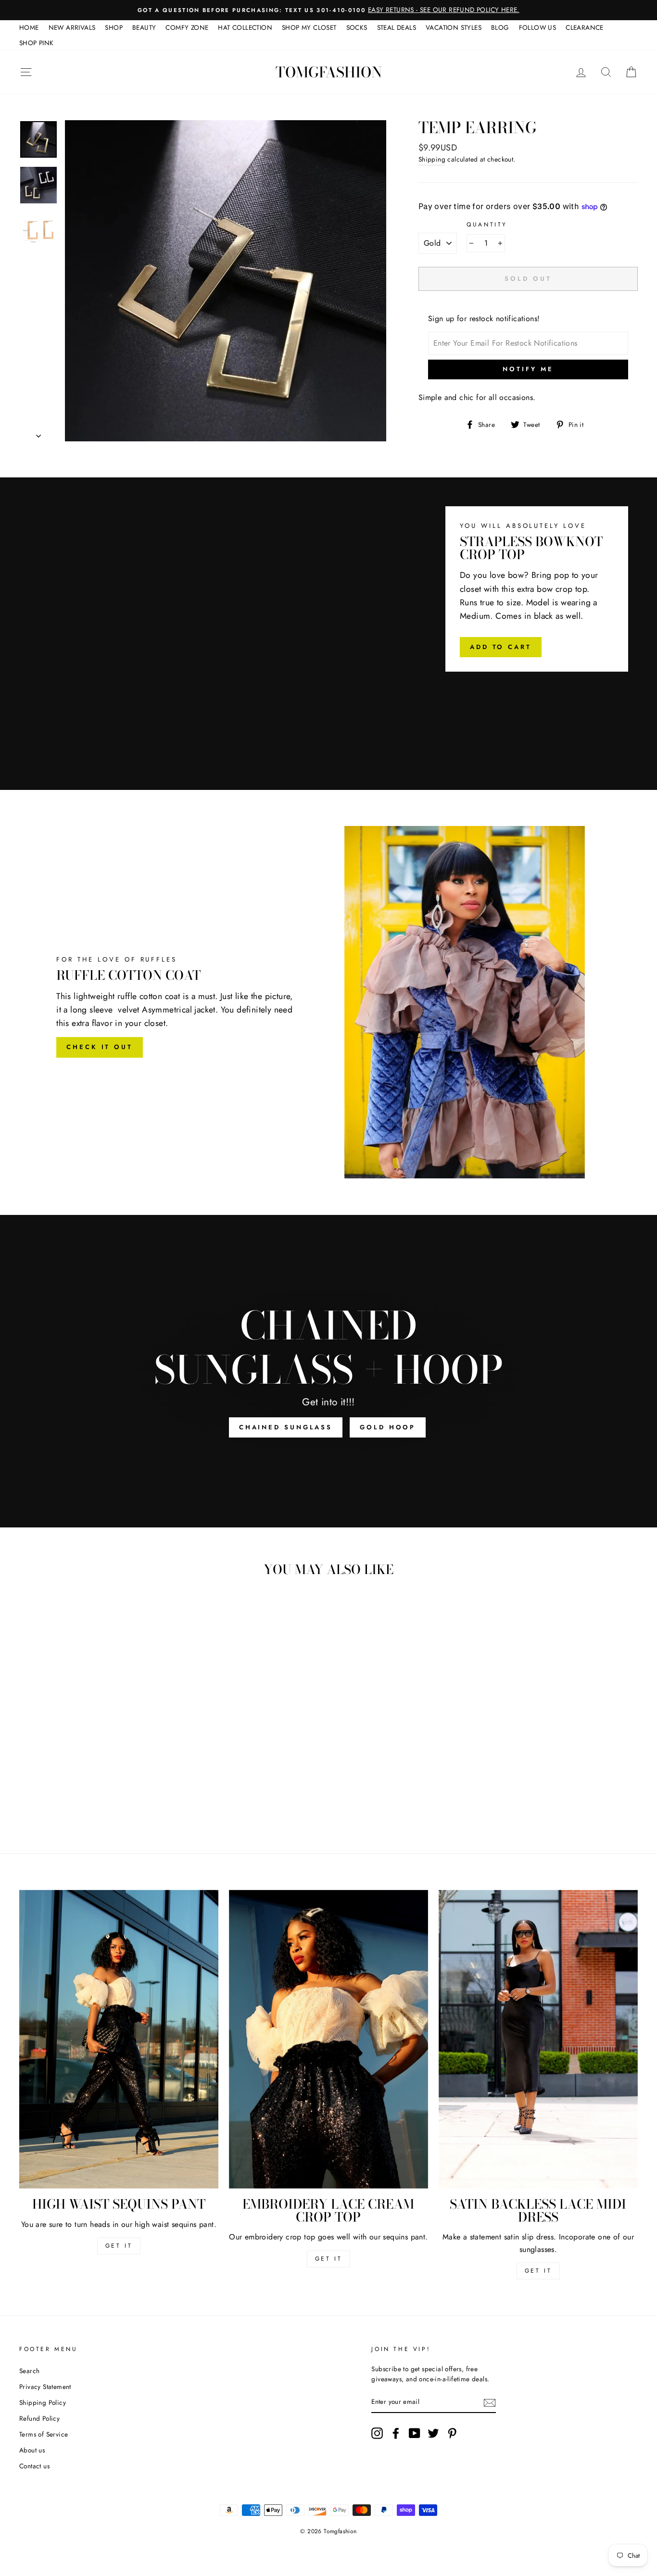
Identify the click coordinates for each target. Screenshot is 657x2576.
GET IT (119, 2246)
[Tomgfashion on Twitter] (433, 2433)
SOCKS (357, 27)
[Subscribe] (490, 2402)
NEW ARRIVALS (72, 27)
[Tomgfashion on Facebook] (396, 2433)
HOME (29, 27)
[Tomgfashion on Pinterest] (452, 2433)
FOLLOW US (538, 27)
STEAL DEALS (397, 27)
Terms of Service (44, 2434)
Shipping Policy (43, 2402)
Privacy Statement (45, 2387)
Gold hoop (388, 1427)
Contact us (34, 2466)
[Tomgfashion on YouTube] (415, 2433)
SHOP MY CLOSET (309, 27)
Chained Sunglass (286, 1427)
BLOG (500, 27)
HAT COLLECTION (245, 27)
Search (29, 2371)
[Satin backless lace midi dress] (538, 2039)
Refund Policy (39, 2418)
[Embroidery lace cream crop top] (328, 2039)
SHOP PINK (37, 43)
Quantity (487, 225)
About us (32, 2450)
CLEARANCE (585, 27)
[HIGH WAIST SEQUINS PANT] (119, 2039)
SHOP (114, 27)
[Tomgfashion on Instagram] (377, 2433)
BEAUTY (144, 27)
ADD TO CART (501, 647)
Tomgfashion (329, 72)
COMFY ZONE (187, 27)
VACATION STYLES (454, 27)
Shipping (432, 159)
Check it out (100, 1047)
